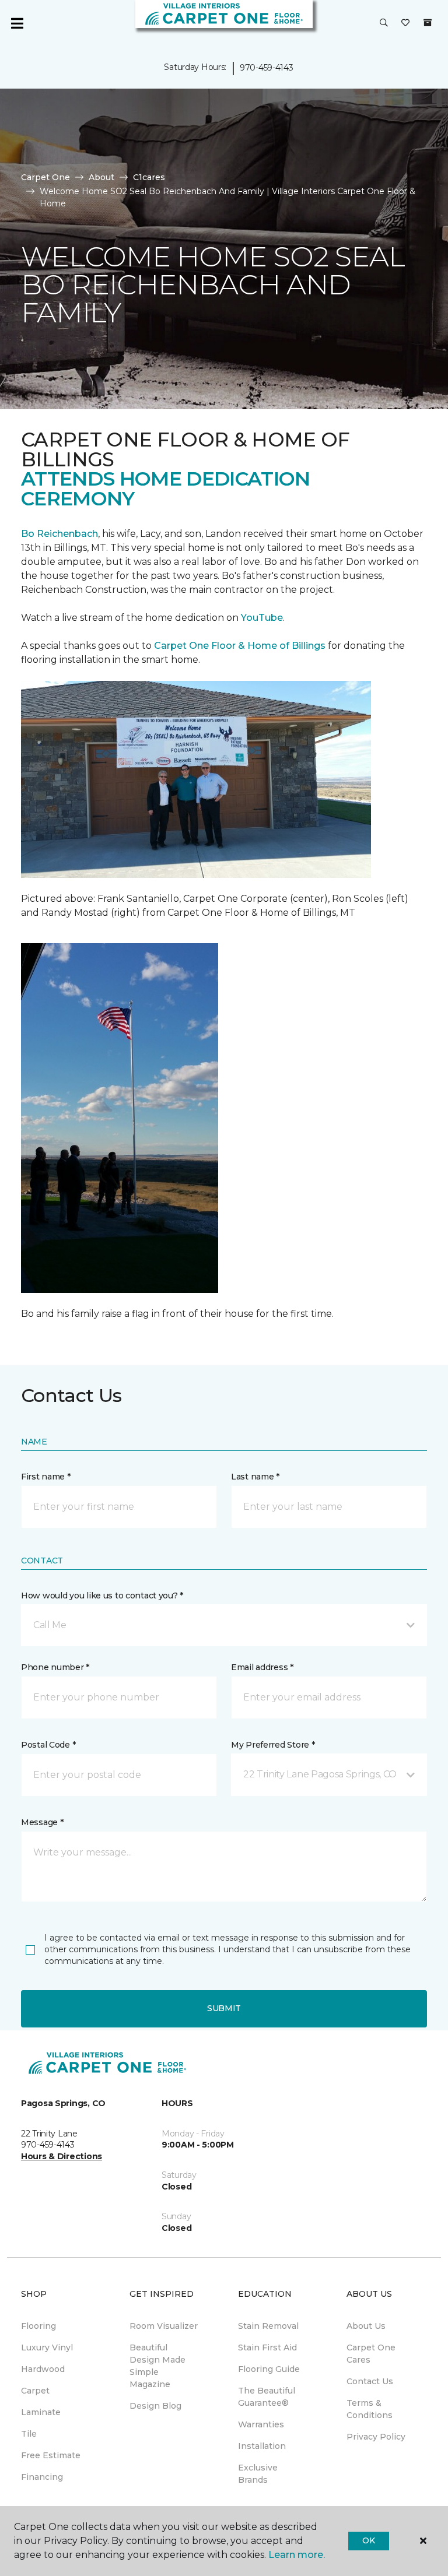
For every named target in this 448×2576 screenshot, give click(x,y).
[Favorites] (405, 23)
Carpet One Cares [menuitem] (371, 2354)
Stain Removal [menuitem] (268, 2326)
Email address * (262, 1667)
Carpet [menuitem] (35, 2391)
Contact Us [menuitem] (370, 2381)
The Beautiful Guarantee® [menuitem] (267, 2397)
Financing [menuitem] (42, 2477)
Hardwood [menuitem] (43, 2369)
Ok (368, 2540)
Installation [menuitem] (262, 2446)
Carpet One (45, 177)
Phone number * (55, 1667)
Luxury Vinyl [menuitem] (47, 2347)
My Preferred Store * (273, 1745)
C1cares (149, 177)
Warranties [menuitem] (261, 2424)
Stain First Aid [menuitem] (267, 2347)
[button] (384, 23)
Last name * (255, 1477)
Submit (224, 2008)
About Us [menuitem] (366, 2326)
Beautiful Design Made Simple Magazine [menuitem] (157, 2366)
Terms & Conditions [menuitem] (370, 2409)
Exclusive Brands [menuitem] (258, 2474)
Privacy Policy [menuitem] (376, 2437)
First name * (46, 1477)
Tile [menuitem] (29, 2434)
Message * (42, 1822)
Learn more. (297, 2555)
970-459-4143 (267, 68)
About (101, 177)
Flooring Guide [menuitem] (269, 2369)
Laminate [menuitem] (41, 2412)
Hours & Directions (62, 2156)
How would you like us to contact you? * (102, 1595)
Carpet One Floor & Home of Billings (240, 646)
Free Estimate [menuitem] (51, 2455)
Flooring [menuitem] (38, 2326)
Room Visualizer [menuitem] (164, 2326)
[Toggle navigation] (17, 23)
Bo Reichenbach (60, 534)
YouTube (262, 618)
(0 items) (428, 23)
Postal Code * (48, 1745)
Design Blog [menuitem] (155, 2406)
